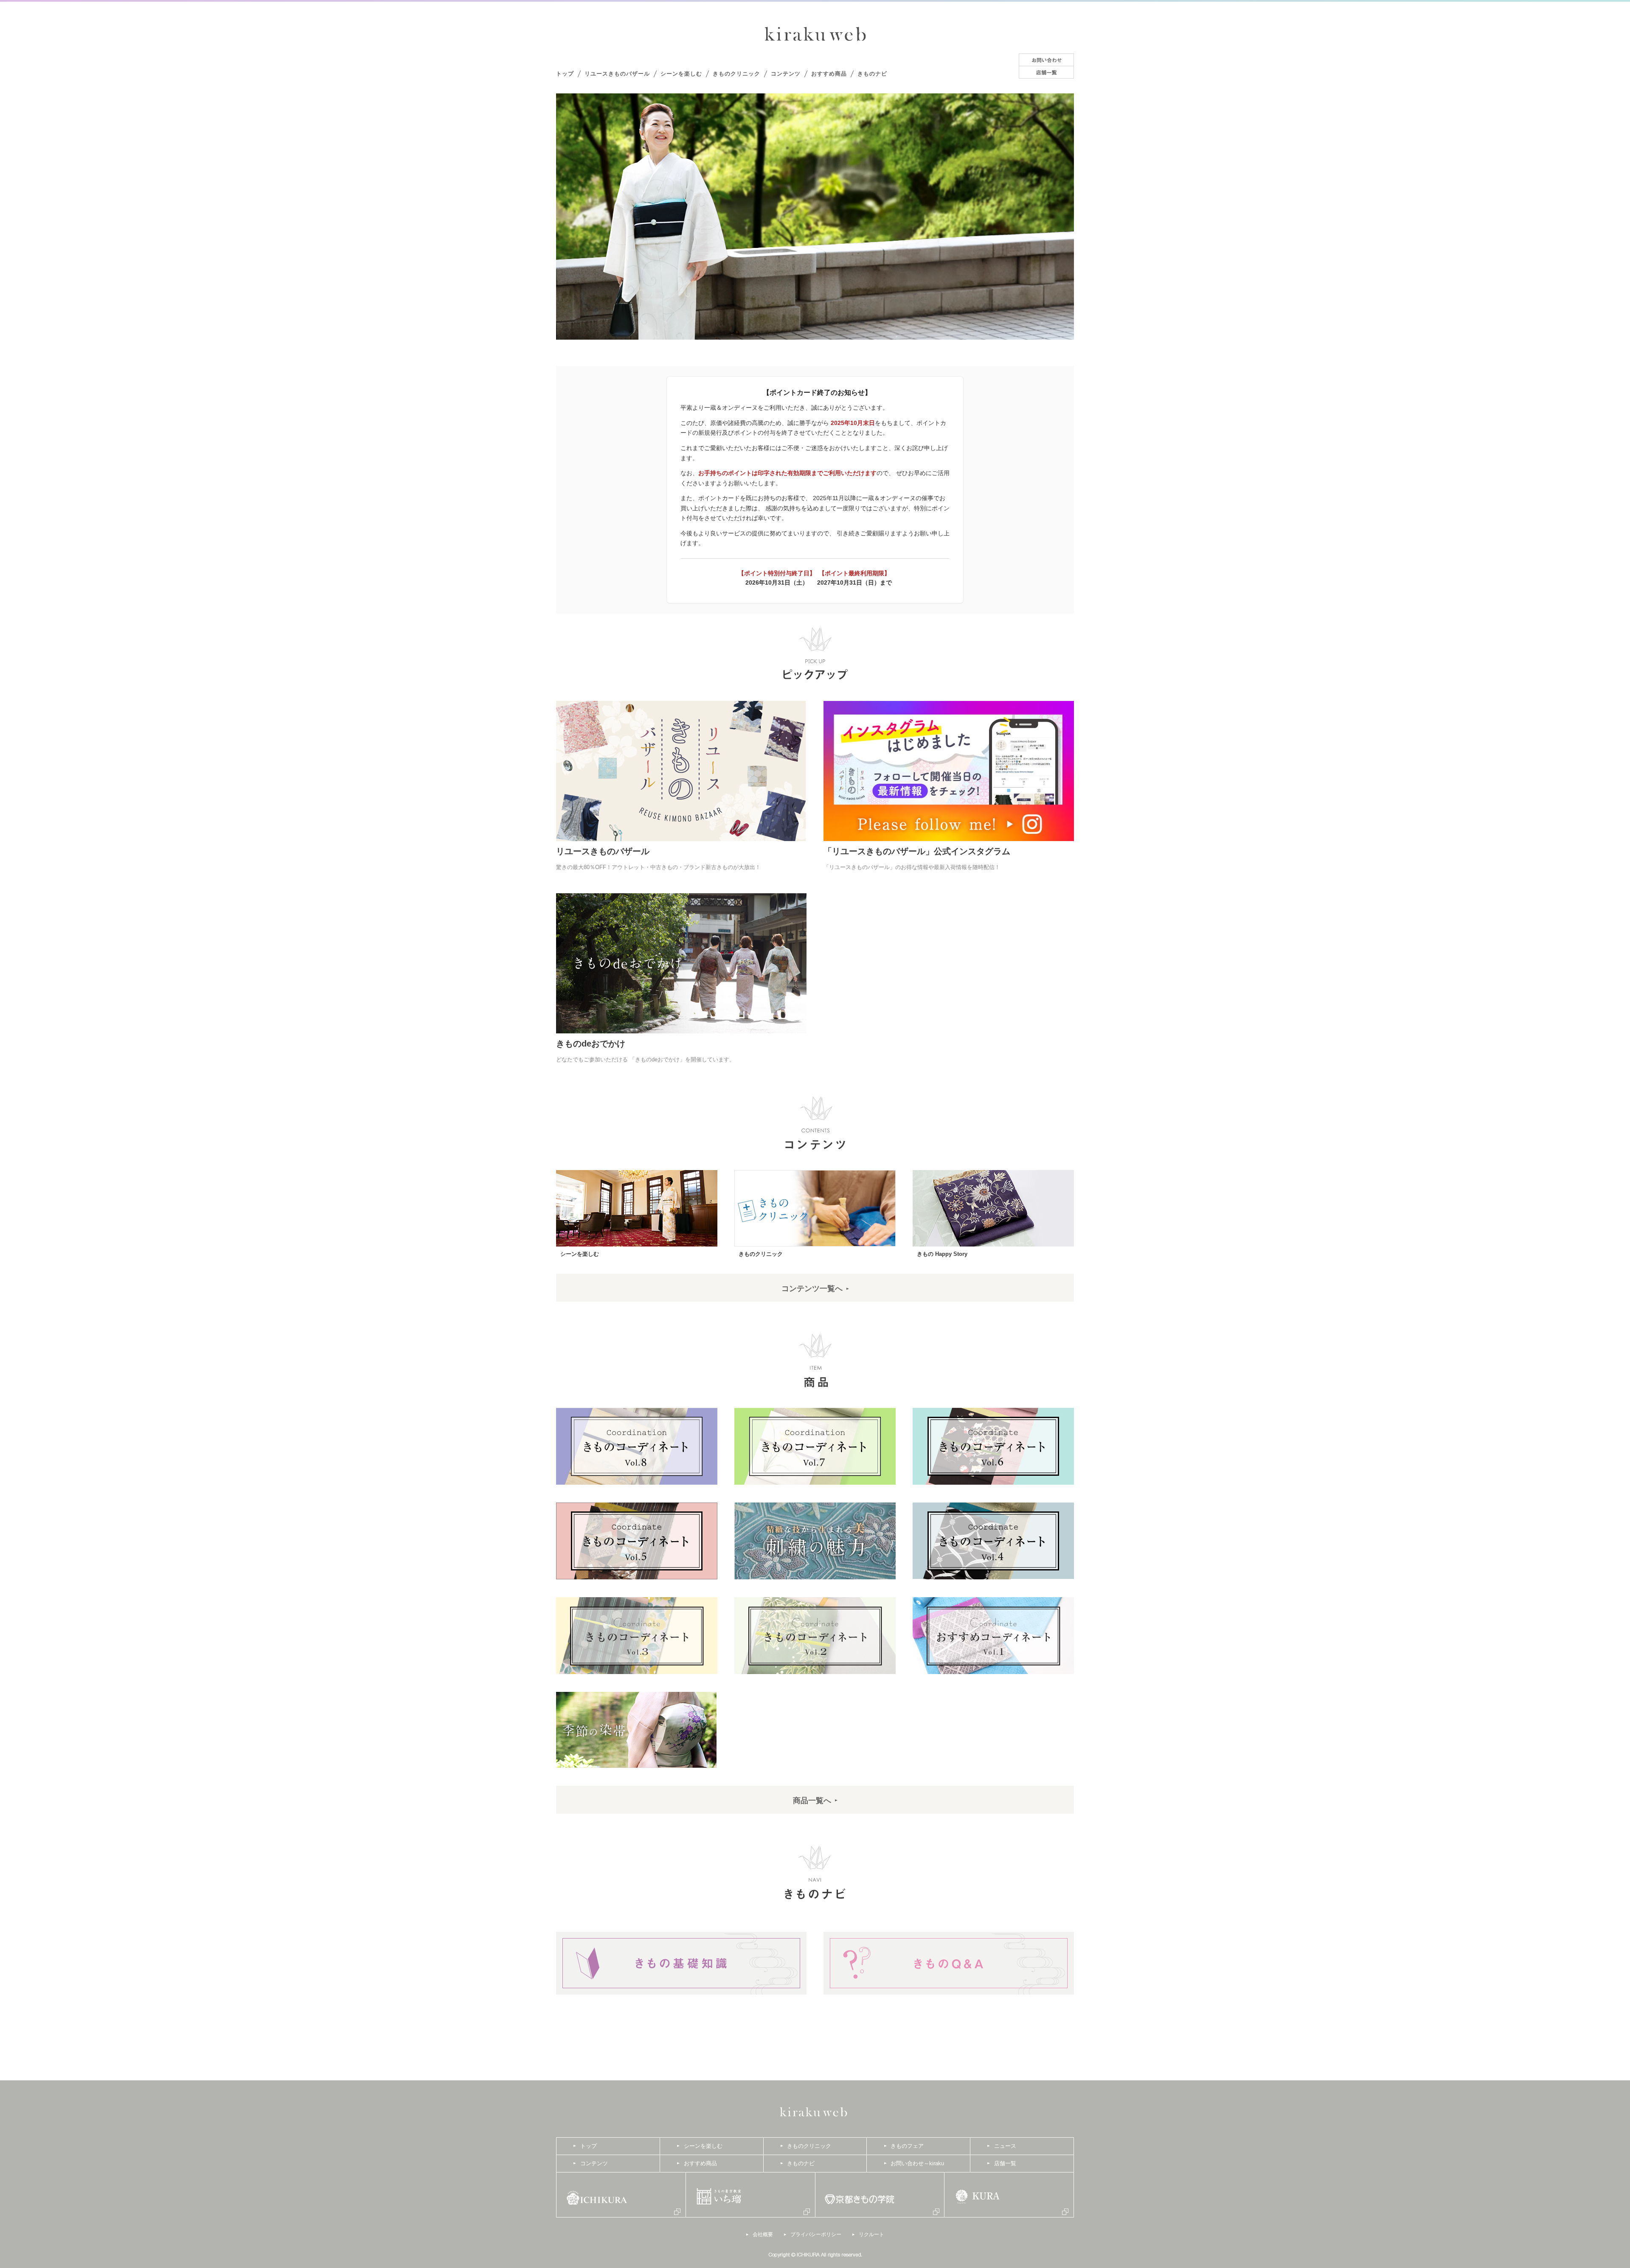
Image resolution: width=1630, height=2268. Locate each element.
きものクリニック (736, 74)
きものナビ (872, 74)
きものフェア (907, 2146)
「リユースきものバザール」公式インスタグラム (917, 851)
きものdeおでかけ (591, 1044)
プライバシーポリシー (816, 2234)
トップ (565, 74)
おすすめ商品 (829, 74)
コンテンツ (786, 74)
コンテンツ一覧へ (812, 1289)
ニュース (1005, 2146)
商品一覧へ (812, 1801)
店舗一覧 (1005, 2163)
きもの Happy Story (942, 1254)
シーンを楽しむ (681, 74)
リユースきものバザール (617, 74)
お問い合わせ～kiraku (917, 2163)
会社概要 (763, 2234)
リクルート (871, 2234)
